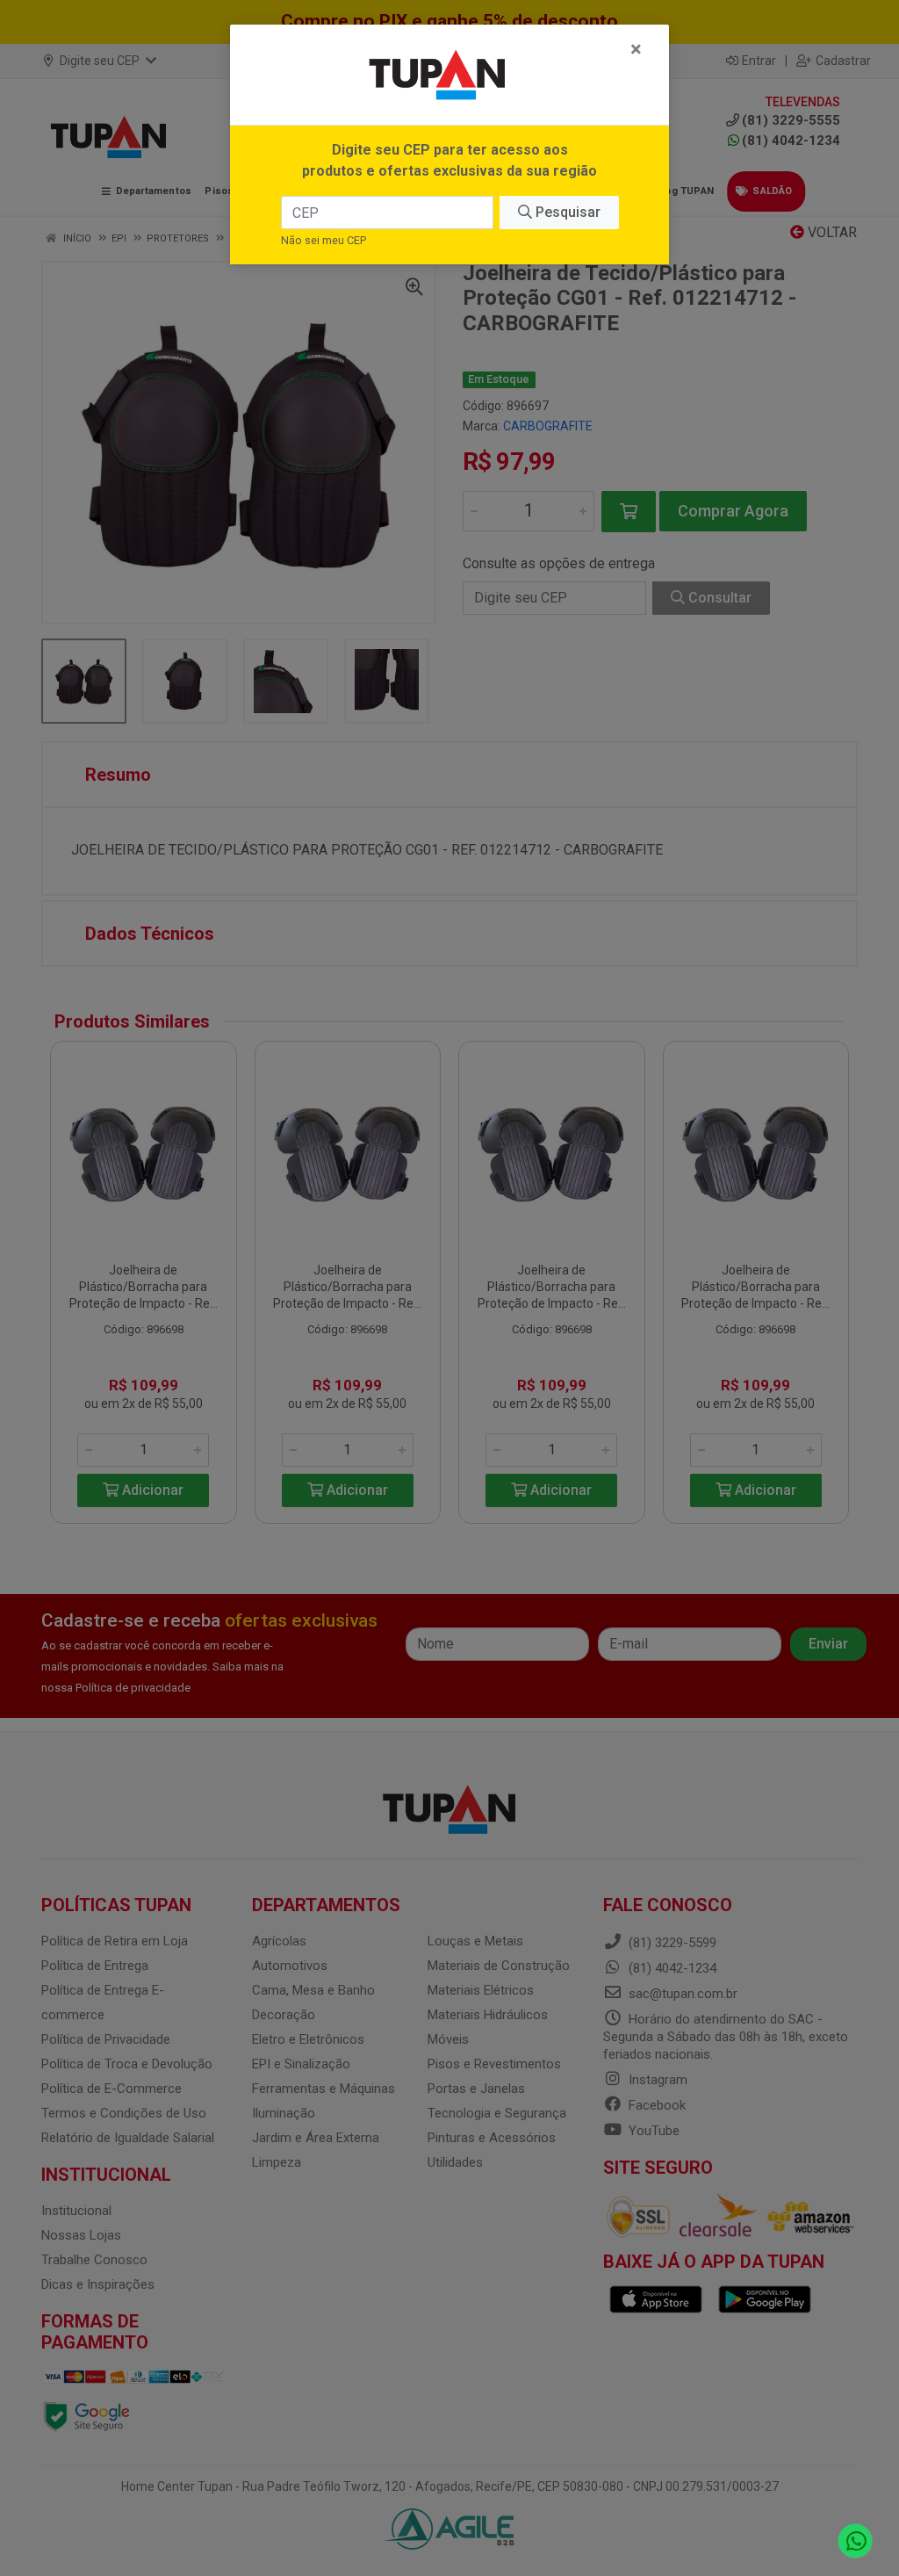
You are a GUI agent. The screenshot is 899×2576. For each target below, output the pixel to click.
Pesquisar (566, 212)
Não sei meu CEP (324, 240)
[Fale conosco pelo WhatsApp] (856, 2541)
